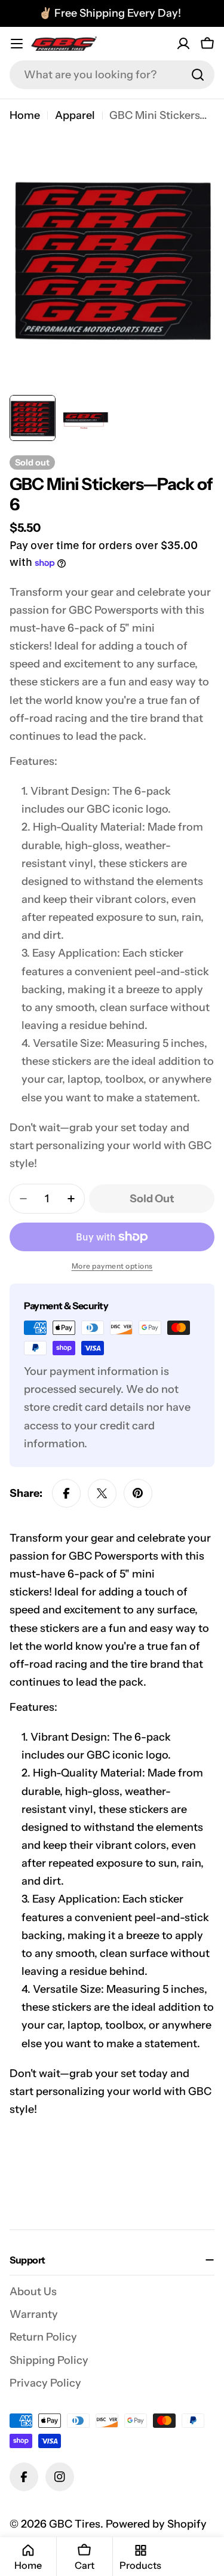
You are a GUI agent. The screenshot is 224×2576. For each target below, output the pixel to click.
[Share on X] (102, 1493)
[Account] (183, 44)
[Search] (198, 75)
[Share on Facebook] (66, 1493)
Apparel (75, 115)
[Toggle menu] (17, 44)
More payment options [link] (112, 1266)
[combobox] (112, 75)
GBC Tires (75, 2524)
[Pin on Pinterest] (138, 1493)
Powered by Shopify (156, 2524)
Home (25, 115)
